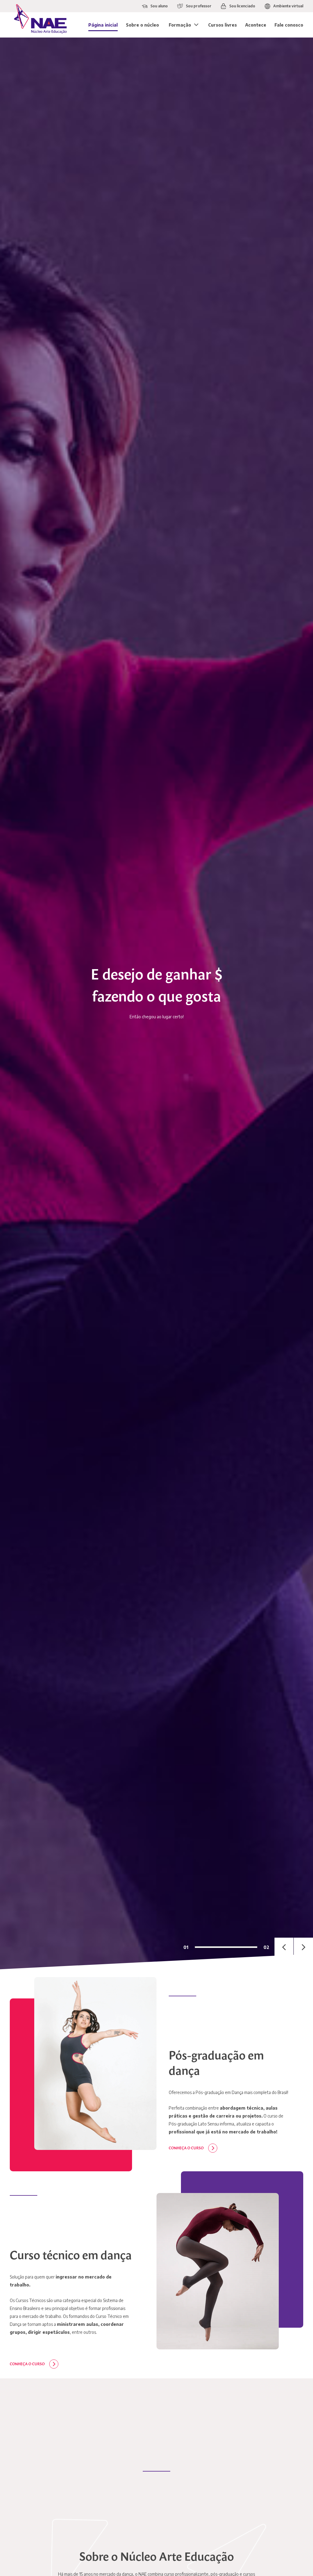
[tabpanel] (156, 1003)
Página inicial (103, 25)
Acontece (256, 25)
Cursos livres (223, 25)
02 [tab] (266, 1947)
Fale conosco (289, 25)
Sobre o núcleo (142, 25)
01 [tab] (186, 1947)
